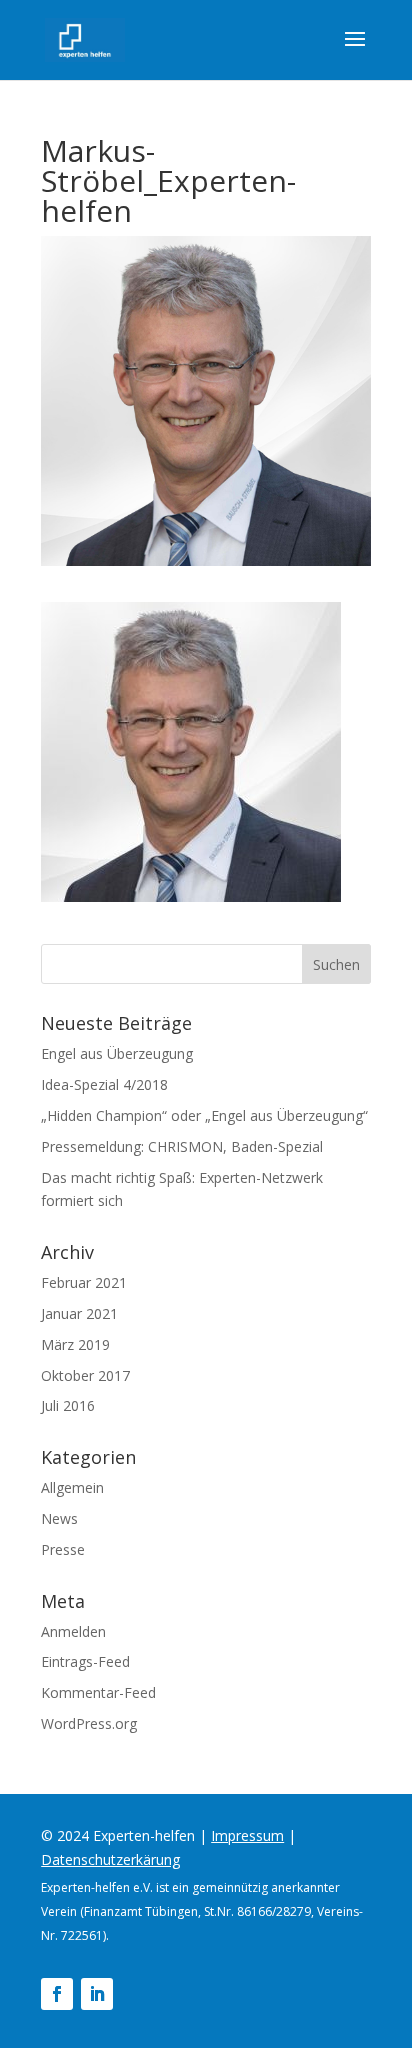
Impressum (247, 1835)
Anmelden (73, 1631)
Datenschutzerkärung (110, 1859)
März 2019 (75, 1344)
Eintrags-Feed (85, 1661)
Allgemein (72, 1487)
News (59, 1518)
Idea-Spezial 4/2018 (104, 1084)
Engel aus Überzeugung (117, 1053)
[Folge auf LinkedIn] (97, 1994)
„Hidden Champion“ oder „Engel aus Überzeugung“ (204, 1115)
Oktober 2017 (85, 1375)
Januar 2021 (79, 1313)
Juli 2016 (68, 1405)
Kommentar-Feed (98, 1692)
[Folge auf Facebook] (57, 1994)
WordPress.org (89, 1723)
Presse (63, 1549)
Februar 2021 (84, 1282)
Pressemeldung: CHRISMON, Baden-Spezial (182, 1146)
